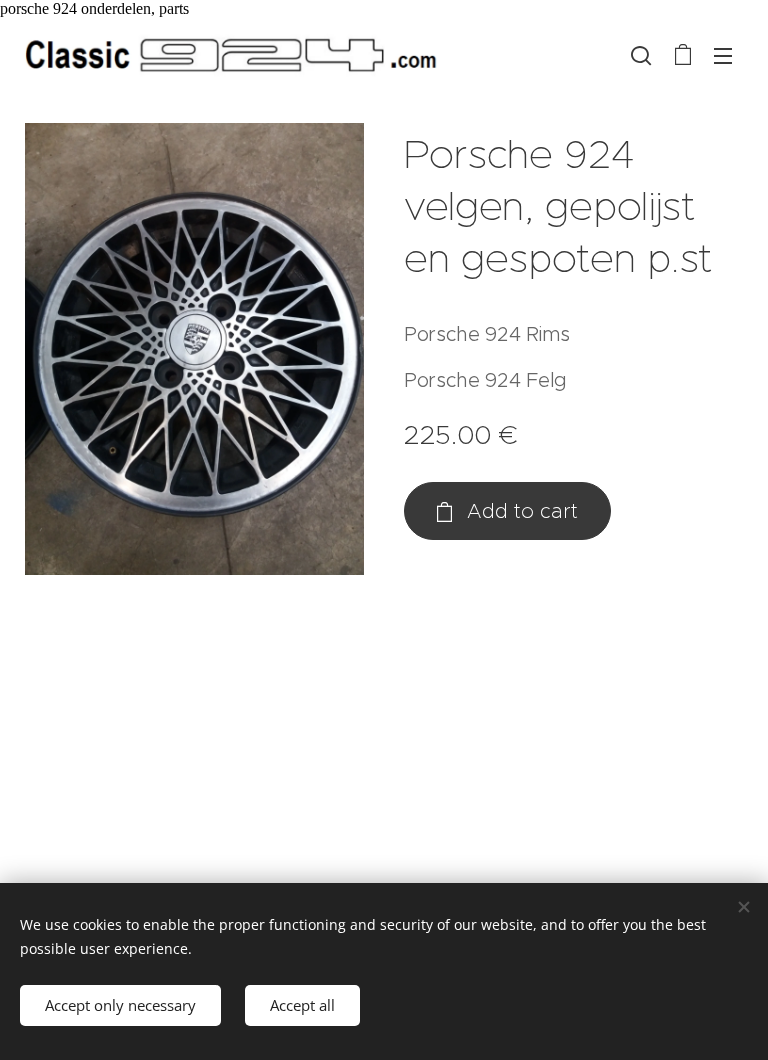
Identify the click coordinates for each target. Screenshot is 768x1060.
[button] (641, 55)
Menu (723, 55)
